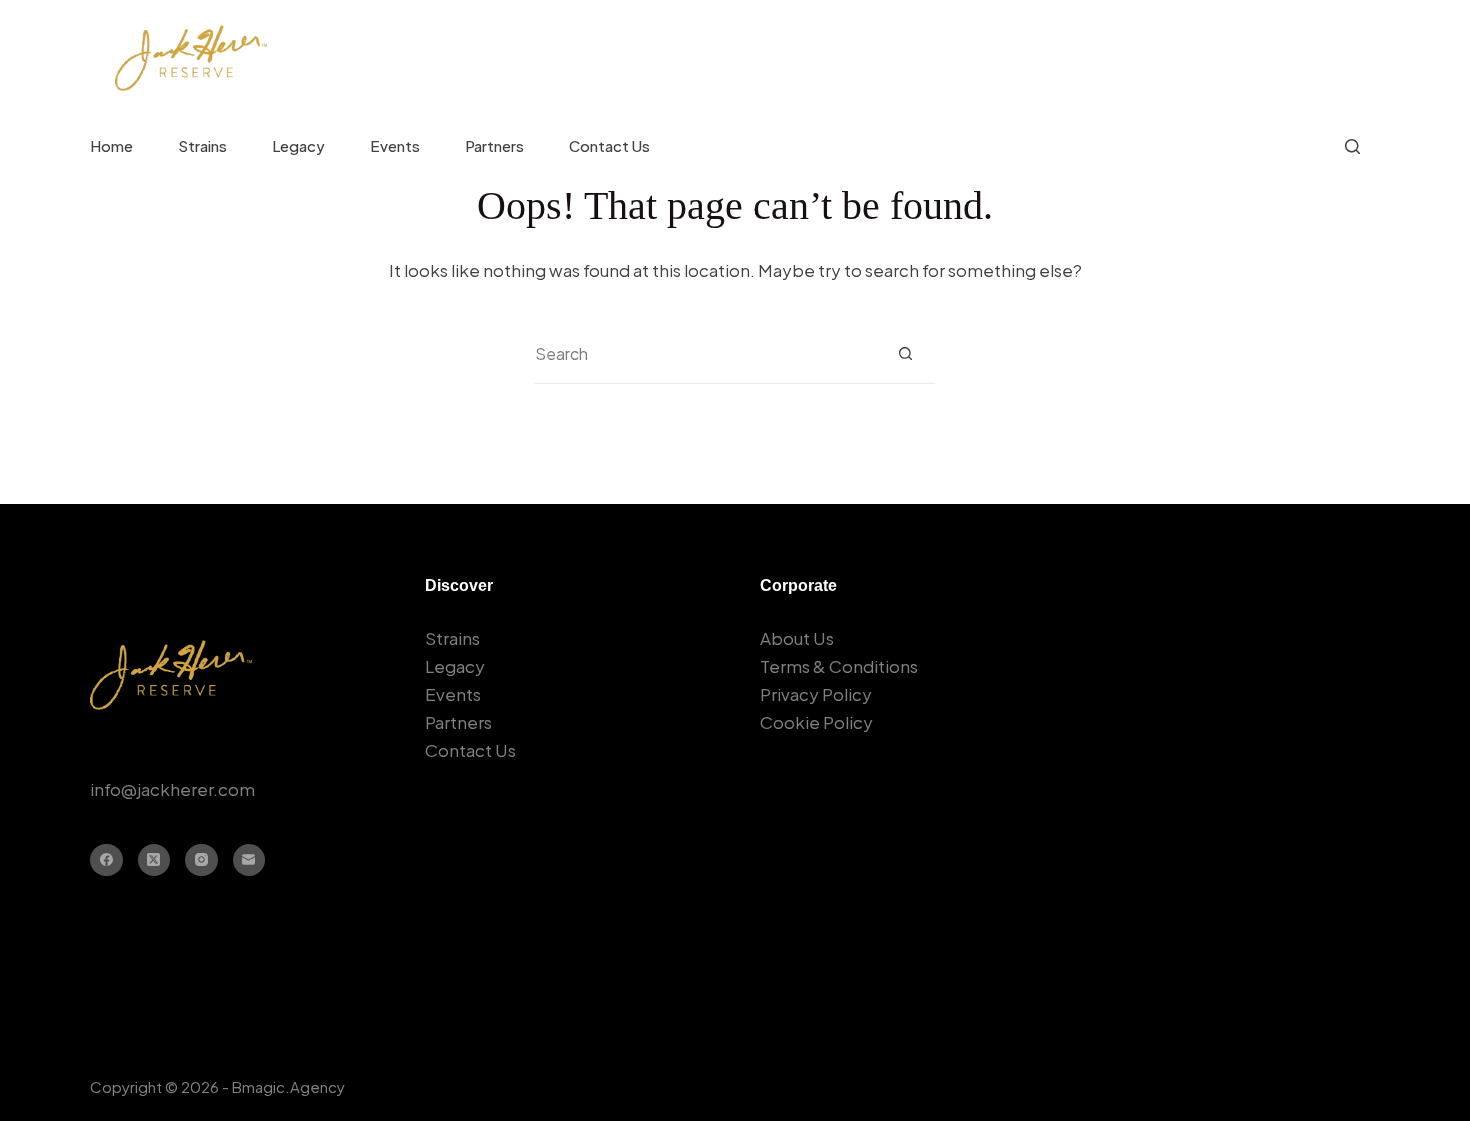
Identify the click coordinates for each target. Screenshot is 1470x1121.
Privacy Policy (816, 694)
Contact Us (609, 145)
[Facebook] (106, 860)
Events (395, 145)
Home (111, 145)
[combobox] (705, 354)
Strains (202, 145)
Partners (494, 145)
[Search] (1352, 146)
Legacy (298, 145)
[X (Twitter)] (154, 860)
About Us (797, 638)
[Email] (249, 860)
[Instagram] (201, 860)
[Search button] (905, 353)
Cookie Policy (816, 722)
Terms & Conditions (839, 666)
